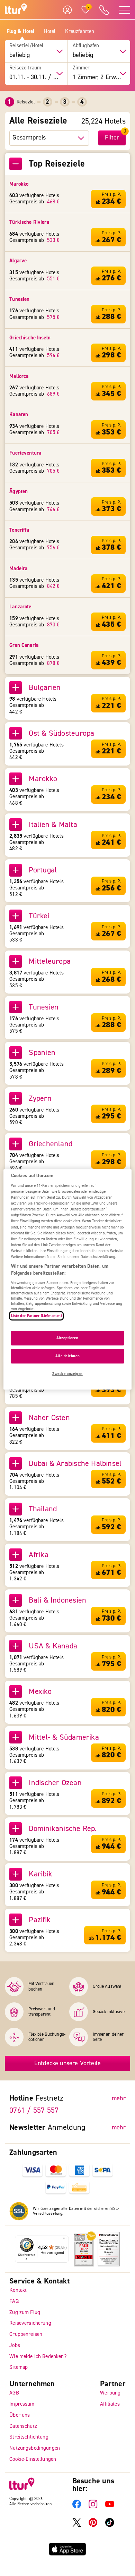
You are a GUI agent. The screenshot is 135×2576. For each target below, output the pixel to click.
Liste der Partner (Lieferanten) (37, 1316)
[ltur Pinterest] (93, 2525)
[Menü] (65, 2240)
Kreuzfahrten (80, 32)
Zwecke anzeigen (67, 1374)
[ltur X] (77, 2525)
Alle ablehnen (67, 1356)
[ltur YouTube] (110, 2507)
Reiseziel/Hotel (26, 46)
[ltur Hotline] (105, 10)
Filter (112, 138)
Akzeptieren (67, 1338)
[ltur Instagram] (93, 2507)
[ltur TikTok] (110, 2525)
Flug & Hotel (21, 32)
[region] (68, 1279)
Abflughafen (86, 46)
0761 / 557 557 (34, 2110)
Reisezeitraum (25, 68)
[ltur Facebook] (77, 2507)
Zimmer (81, 68)
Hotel (50, 32)
